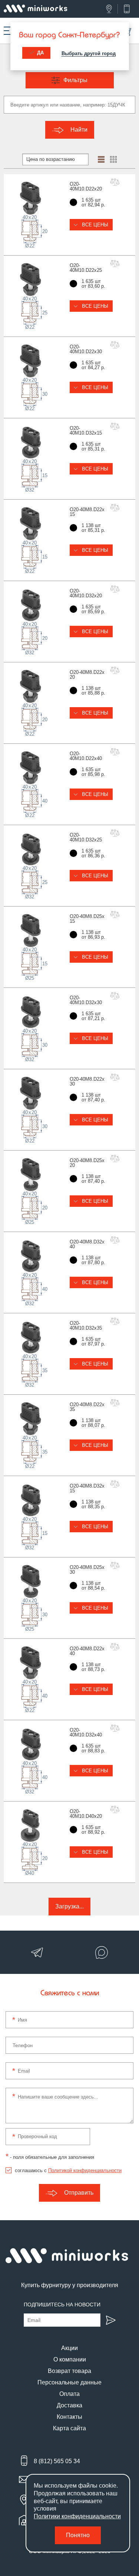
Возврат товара (69, 2371)
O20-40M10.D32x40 (86, 1732)
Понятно (78, 2535)
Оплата (69, 2394)
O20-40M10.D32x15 (86, 431)
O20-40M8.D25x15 (87, 919)
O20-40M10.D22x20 (86, 186)
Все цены (94, 225)
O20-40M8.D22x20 (87, 675)
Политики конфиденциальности (77, 2516)
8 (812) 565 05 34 (57, 2461)
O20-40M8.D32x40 (87, 1244)
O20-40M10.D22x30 (86, 349)
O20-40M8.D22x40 (87, 1651)
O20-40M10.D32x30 (86, 1000)
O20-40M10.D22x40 (86, 756)
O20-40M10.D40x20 (86, 1814)
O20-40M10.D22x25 (86, 268)
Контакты (69, 2417)
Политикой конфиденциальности (85, 2170)
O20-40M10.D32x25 (86, 837)
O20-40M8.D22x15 (87, 512)
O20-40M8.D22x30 (87, 1081)
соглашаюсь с (68, 2170)
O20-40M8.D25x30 (87, 1570)
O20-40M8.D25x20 (87, 1163)
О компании (70, 2359)
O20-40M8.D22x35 (87, 1407)
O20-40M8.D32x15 (87, 1488)
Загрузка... (69, 1906)
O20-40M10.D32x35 (86, 1326)
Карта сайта (69, 2428)
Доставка (69, 2405)
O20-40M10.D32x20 (86, 593)
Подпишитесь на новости (62, 2305)
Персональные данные (69, 2382)
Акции (69, 2348)
